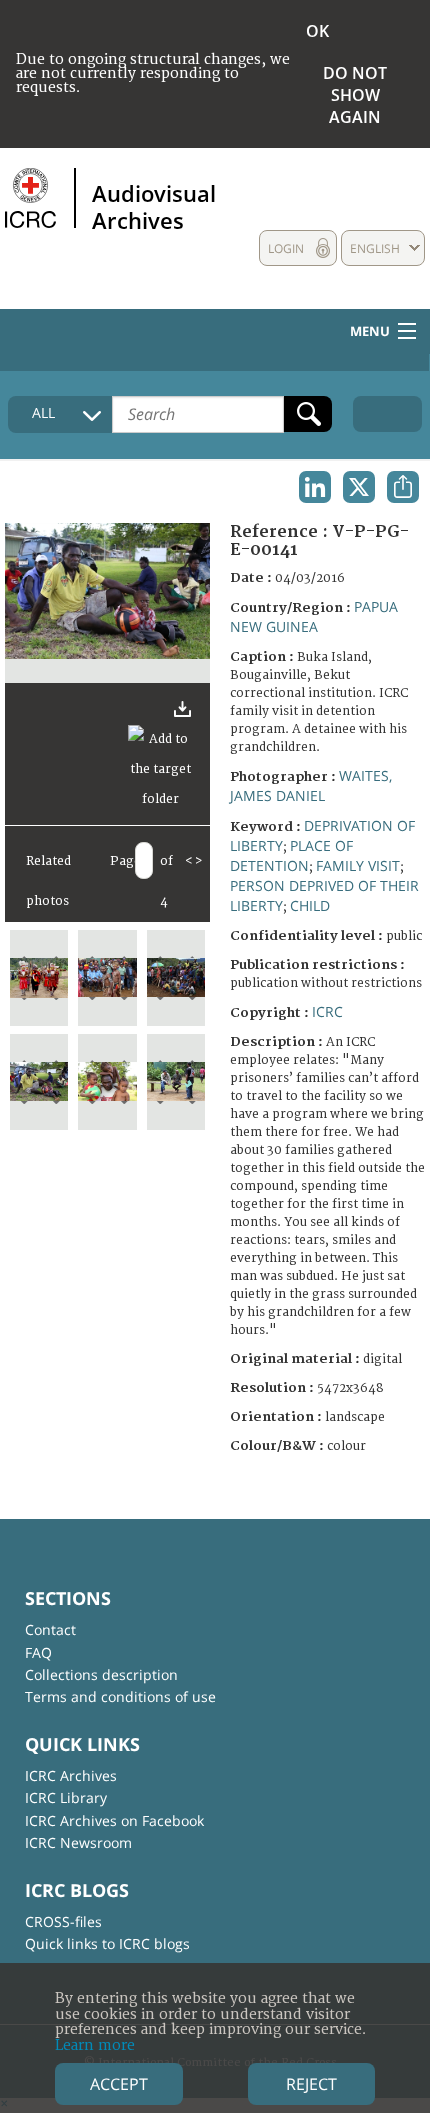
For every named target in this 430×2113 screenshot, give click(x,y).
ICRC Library (66, 1797)
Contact (50, 1629)
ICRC (327, 1011)
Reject (311, 2084)
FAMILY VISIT (358, 865)
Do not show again (355, 95)
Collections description (101, 1674)
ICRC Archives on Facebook (114, 1820)
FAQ (38, 1652)
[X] (359, 487)
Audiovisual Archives (154, 206)
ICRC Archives (71, 1775)
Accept (119, 2084)
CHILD (310, 905)
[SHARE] (403, 487)
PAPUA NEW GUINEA (314, 616)
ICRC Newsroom (78, 1842)
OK (317, 31)
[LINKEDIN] (315, 487)
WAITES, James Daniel (311, 785)
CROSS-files (63, 1921)
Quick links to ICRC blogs (107, 1943)
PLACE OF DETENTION (291, 855)
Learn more (95, 2045)
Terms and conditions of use (120, 1696)
